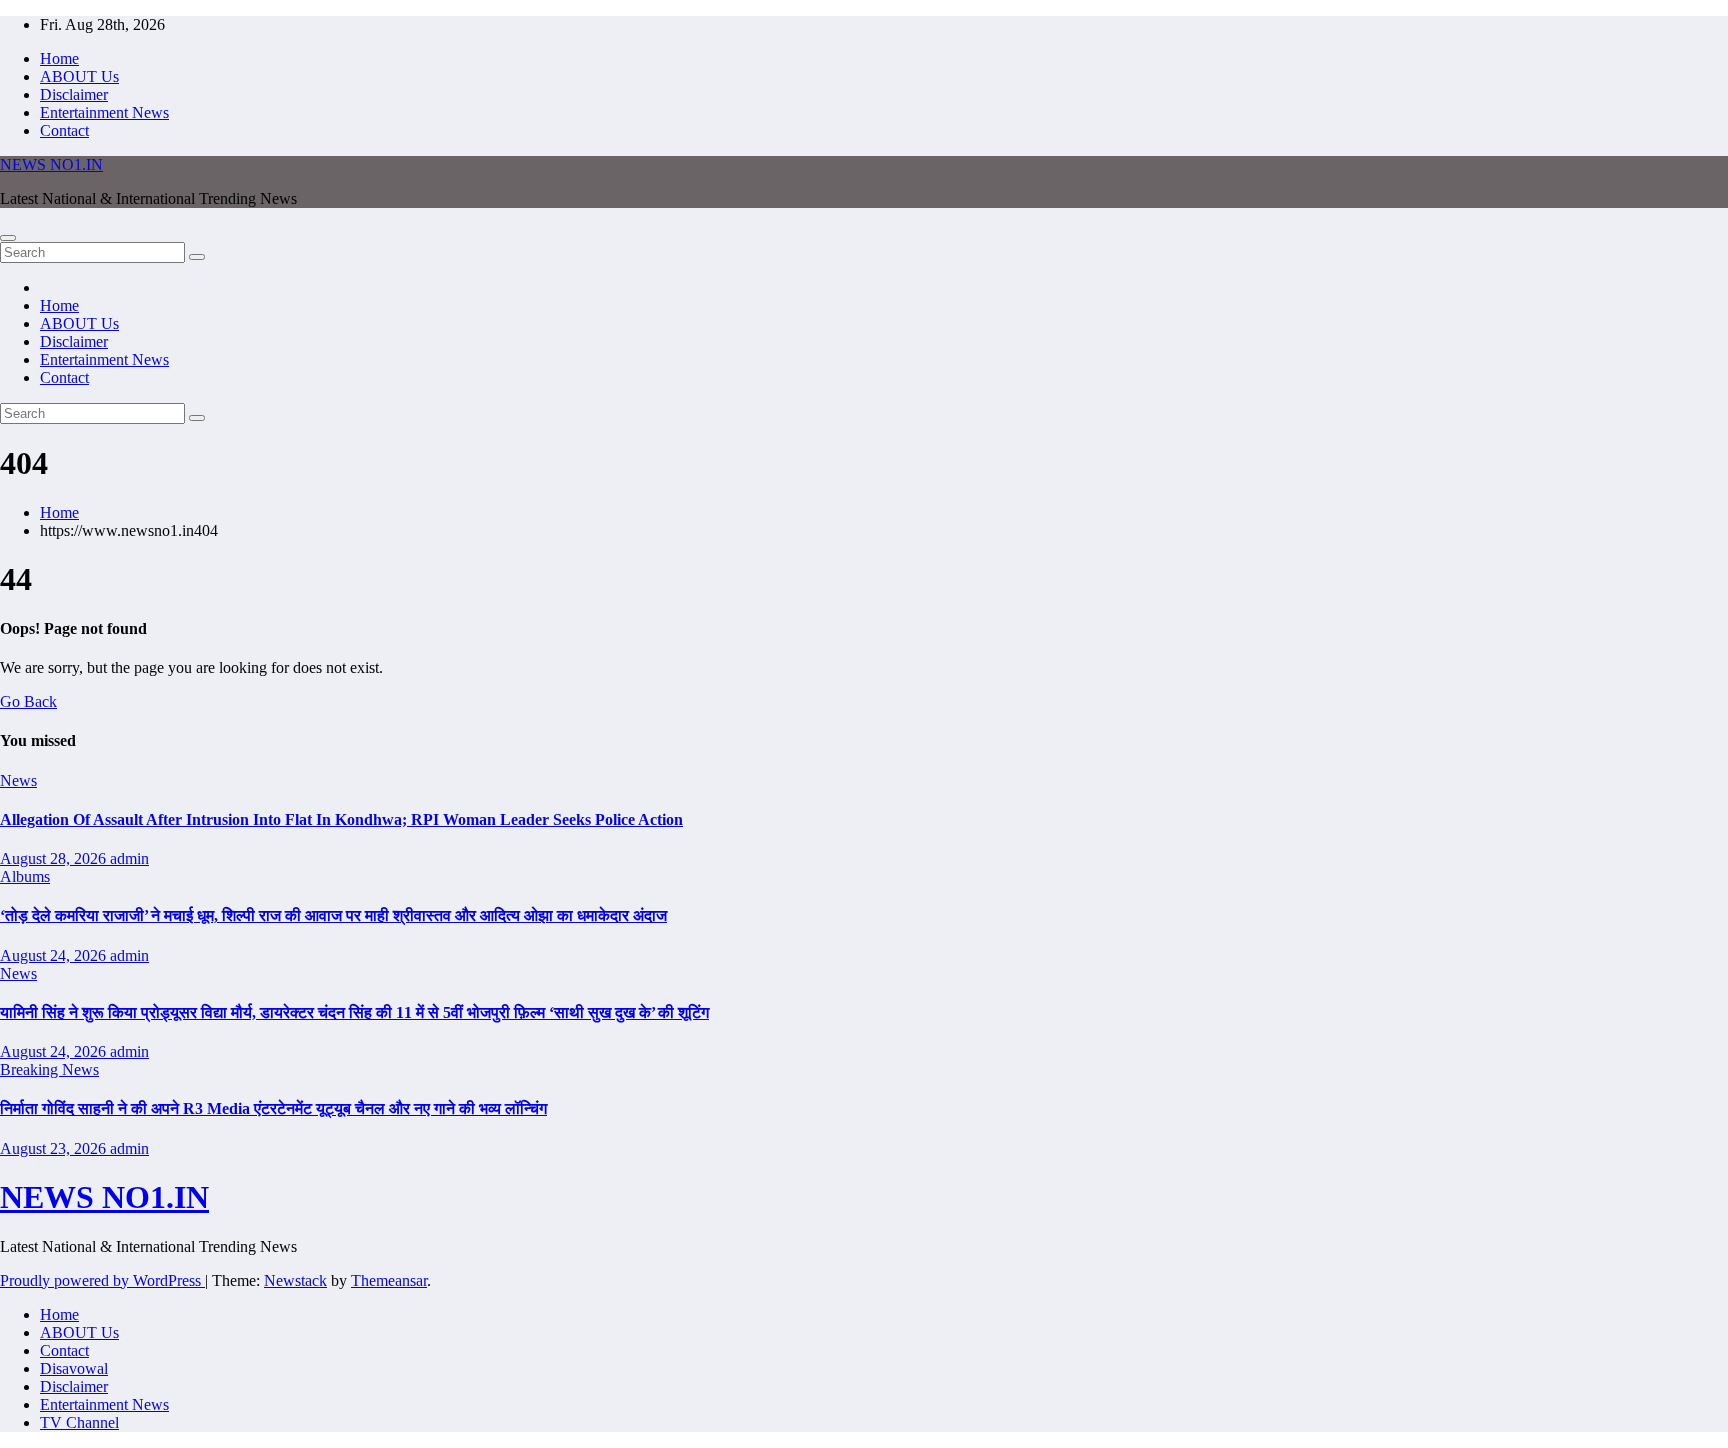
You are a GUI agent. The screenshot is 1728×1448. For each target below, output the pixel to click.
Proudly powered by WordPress (102, 1280)
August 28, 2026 (55, 858)
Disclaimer (74, 94)
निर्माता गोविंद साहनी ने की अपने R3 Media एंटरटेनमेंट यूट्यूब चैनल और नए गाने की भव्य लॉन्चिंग (273, 1108)
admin (129, 858)
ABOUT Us (79, 76)
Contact (64, 130)
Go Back (28, 701)
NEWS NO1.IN (51, 164)
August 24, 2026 (55, 955)
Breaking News (49, 1069)
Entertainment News (104, 112)
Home (59, 58)
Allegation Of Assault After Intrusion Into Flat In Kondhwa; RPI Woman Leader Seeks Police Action (341, 819)
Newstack (295, 1280)
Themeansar (389, 1280)
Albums (25, 876)
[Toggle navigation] (8, 238)
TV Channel (79, 1422)
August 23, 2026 (55, 1148)
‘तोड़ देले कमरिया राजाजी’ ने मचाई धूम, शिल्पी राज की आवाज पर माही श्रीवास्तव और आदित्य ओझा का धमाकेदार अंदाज (333, 915)
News (18, 780)
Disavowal (74, 1368)
